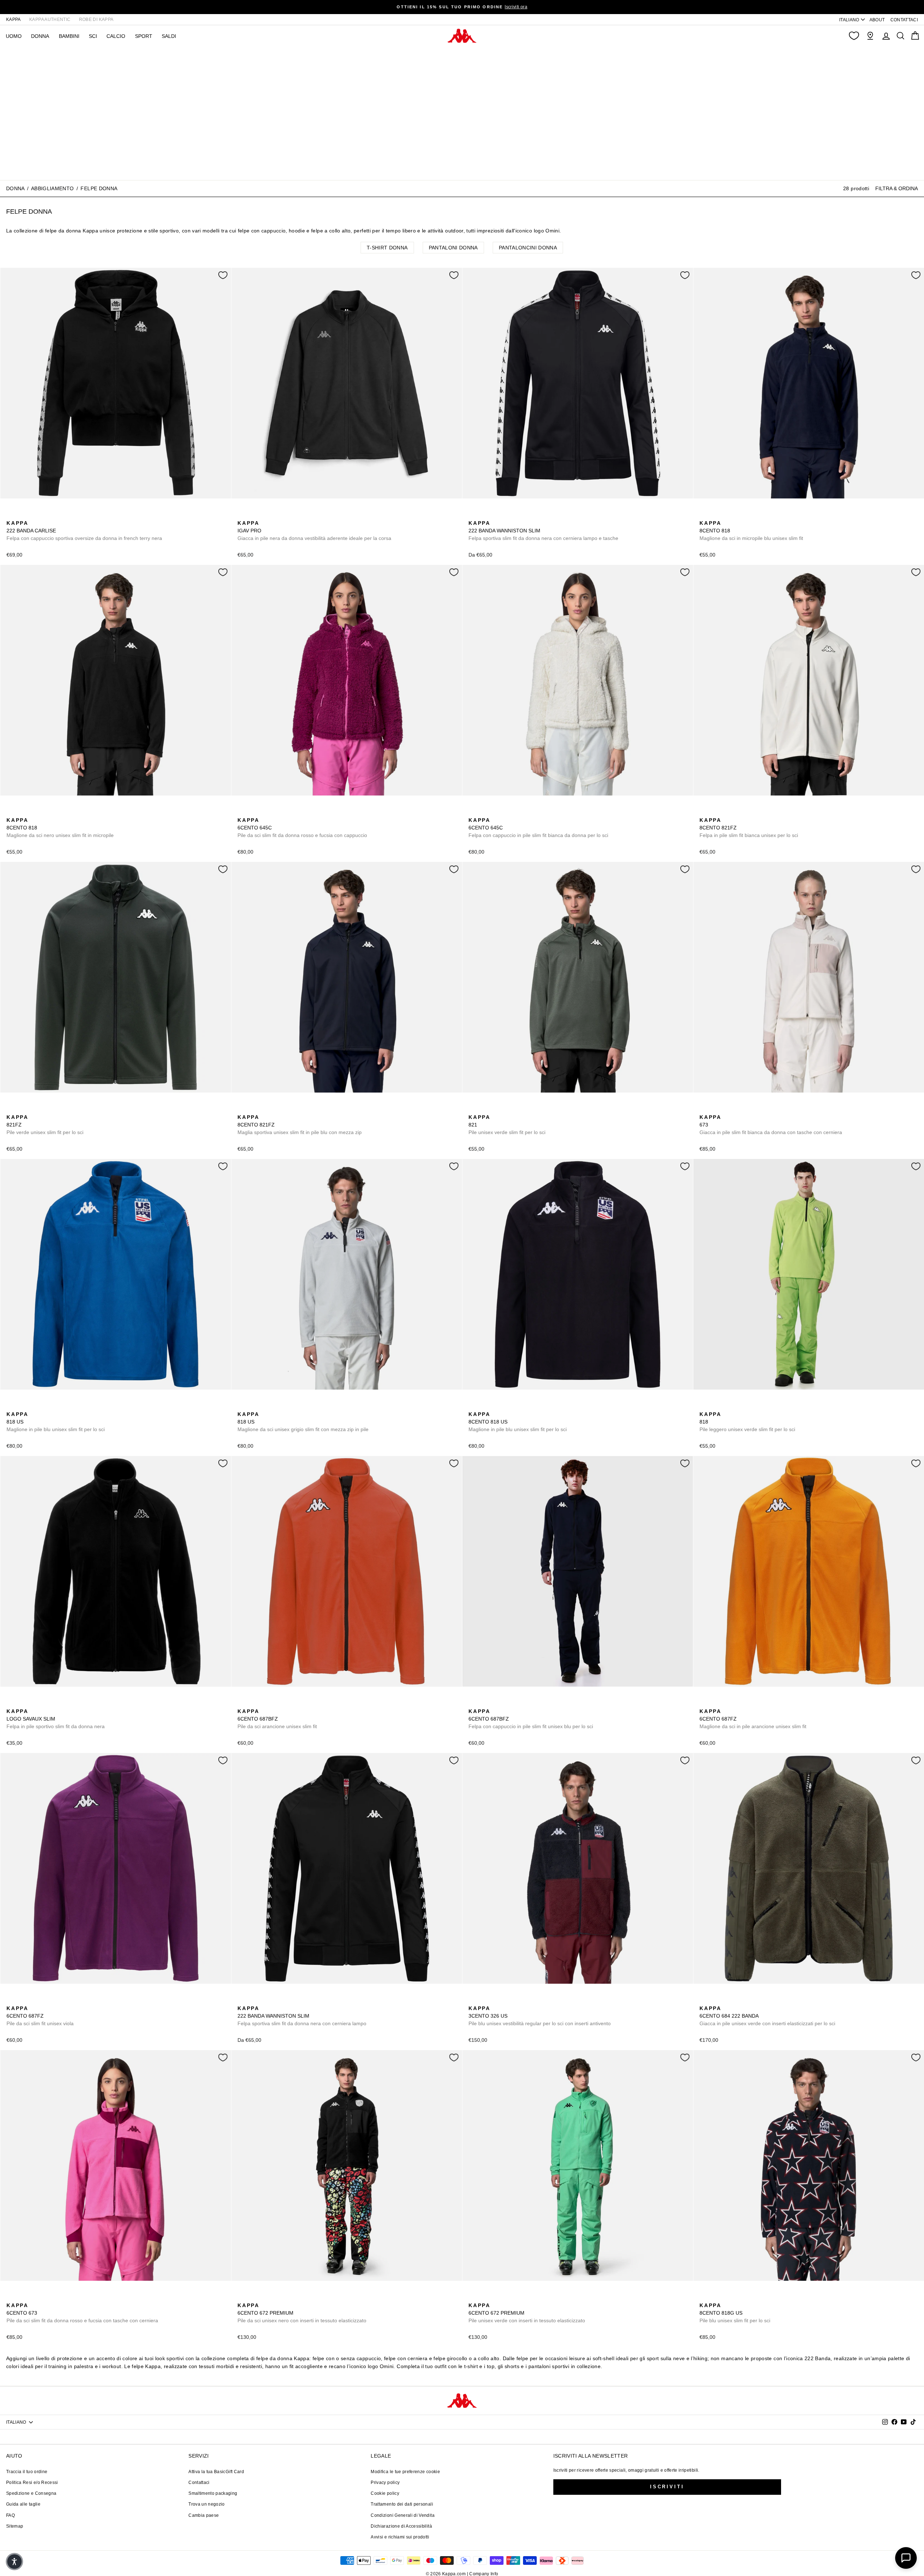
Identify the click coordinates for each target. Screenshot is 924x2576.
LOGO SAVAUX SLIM (56, 1719)
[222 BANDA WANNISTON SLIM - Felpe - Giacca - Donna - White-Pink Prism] (496, 515)
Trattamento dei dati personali (402, 2504)
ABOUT (877, 20)
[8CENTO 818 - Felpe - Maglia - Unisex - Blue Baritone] (704, 515)
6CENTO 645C (302, 828)
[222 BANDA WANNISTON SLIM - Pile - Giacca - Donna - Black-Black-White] (508, 515)
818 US (56, 1422)
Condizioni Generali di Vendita (403, 2515)
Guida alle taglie (23, 2504)
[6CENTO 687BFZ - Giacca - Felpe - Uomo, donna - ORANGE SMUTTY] (242, 1703)
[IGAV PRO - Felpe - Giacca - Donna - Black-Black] (242, 515)
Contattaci (199, 2483)
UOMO (14, 36)
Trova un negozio (207, 2504)
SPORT (144, 36)
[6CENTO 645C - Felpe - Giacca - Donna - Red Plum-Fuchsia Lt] (242, 812)
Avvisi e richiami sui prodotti (400, 2537)
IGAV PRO (314, 531)
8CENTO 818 (751, 531)
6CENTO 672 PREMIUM (302, 2313)
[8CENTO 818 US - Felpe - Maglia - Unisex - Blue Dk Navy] (23, 1406)
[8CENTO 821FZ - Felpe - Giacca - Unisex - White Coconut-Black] (704, 812)
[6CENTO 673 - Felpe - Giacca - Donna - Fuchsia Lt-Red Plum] (716, 1109)
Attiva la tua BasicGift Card (216, 2472)
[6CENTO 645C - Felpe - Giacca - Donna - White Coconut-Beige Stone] (254, 812)
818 (747, 1422)
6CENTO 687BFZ (277, 1719)
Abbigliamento (53, 188)
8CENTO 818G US (735, 2313)
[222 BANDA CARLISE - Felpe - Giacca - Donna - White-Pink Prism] (23, 515)
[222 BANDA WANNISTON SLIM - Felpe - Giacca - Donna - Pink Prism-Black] (485, 515)
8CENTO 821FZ (749, 828)
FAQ (10, 2515)
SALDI (169, 36)
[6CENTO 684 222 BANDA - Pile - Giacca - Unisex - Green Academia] (704, 2000)
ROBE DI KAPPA (96, 19)
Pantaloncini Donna (528, 248)
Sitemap (15, 2526)
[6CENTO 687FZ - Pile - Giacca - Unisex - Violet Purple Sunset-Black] (716, 1703)
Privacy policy (385, 2483)
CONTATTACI (904, 20)
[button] (14, 2562)
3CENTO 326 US (540, 2016)
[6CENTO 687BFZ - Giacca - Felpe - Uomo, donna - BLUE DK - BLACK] (254, 1703)
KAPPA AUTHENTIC (50, 19)
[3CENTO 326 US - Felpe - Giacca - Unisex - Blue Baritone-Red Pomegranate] (473, 2000)
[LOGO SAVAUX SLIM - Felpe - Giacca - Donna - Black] (11, 1703)
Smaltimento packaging (213, 2493)
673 (771, 1125)
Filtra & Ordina (897, 188)
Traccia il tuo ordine (27, 2472)
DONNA (40, 36)
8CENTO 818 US (518, 1422)
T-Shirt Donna (387, 248)
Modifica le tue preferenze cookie (405, 2472)
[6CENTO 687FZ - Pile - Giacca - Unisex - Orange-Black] (704, 1703)
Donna (15, 188)
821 (507, 1125)
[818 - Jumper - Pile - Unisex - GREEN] (727, 515)
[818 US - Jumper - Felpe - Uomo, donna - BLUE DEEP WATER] (11, 1406)
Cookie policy (385, 2493)
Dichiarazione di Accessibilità (401, 2526)
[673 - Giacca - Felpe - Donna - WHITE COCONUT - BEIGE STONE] (704, 1109)
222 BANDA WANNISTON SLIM (543, 531)
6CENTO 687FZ (753, 1719)
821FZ (45, 1125)
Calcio (116, 36)
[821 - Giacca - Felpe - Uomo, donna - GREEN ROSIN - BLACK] (473, 1109)
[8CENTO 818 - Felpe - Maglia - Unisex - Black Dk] (716, 515)
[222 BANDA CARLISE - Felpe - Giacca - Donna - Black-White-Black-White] (11, 515)
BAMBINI (69, 36)
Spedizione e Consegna (31, 2493)
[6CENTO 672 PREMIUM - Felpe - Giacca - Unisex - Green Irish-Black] (254, 2297)
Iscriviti (667, 2487)
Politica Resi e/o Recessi (32, 2483)
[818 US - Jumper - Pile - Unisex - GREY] (34, 1406)
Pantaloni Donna (453, 248)
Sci (93, 36)
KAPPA (14, 19)
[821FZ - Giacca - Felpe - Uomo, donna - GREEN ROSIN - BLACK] (716, 812)
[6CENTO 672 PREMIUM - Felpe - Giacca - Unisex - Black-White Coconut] (242, 2297)
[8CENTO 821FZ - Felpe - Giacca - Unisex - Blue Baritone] (727, 812)
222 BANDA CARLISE (84, 531)
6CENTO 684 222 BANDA (767, 2016)
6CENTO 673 (82, 2313)
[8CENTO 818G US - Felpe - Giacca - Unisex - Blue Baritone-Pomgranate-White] (704, 2297)
